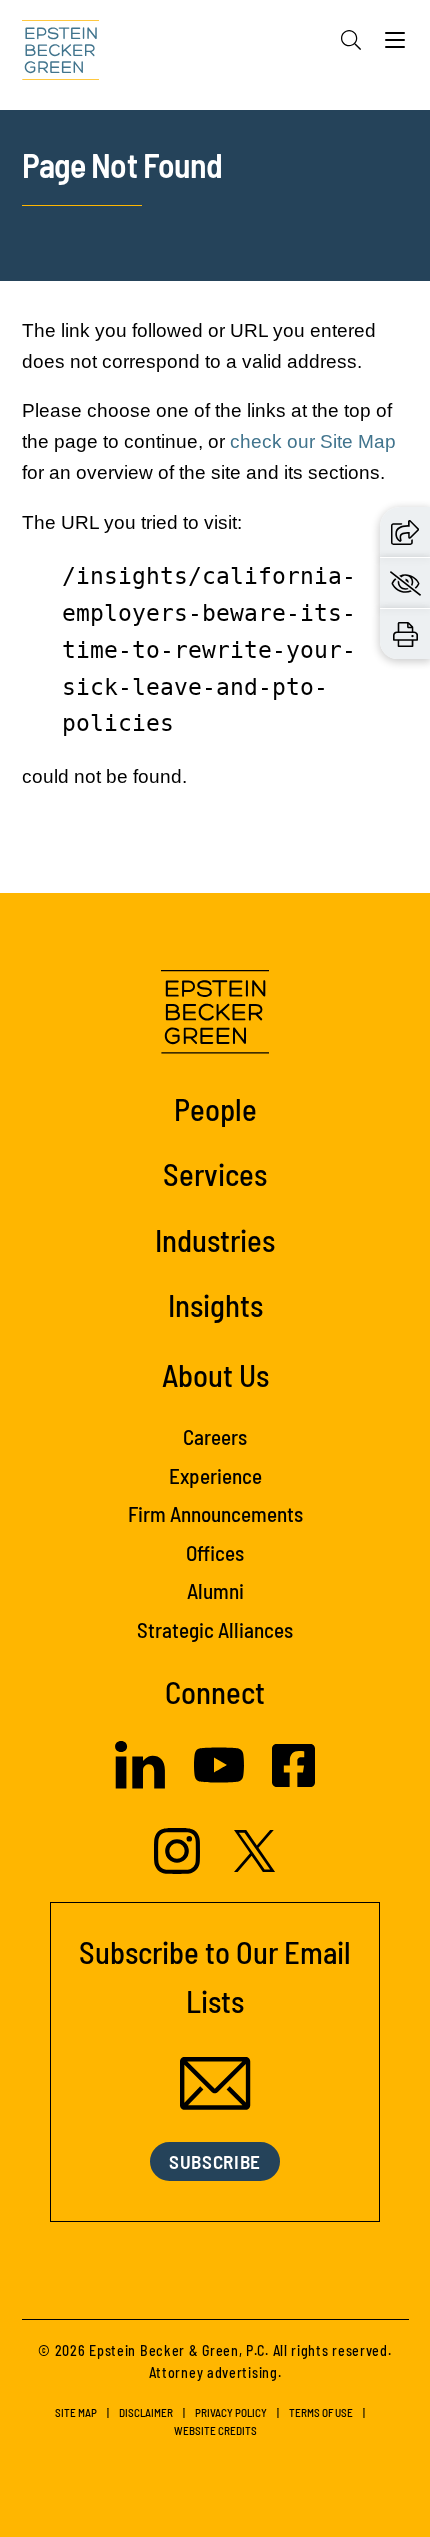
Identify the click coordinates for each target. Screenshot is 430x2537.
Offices (215, 1552)
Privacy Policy (231, 2412)
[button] (405, 532)
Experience (215, 1475)
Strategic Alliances (215, 1629)
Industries (215, 1239)
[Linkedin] (140, 1783)
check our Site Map (313, 441)
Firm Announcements (215, 1513)
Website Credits (215, 2430)
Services (215, 1173)
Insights (215, 1304)
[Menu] (395, 45)
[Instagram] (179, 1868)
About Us (215, 1374)
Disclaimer (146, 2412)
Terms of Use (321, 2412)
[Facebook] (293, 1781)
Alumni (215, 1590)
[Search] (351, 40)
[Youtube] (219, 1784)
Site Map (76, 2412)
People (215, 1108)
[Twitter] (255, 1866)
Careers (215, 1436)
